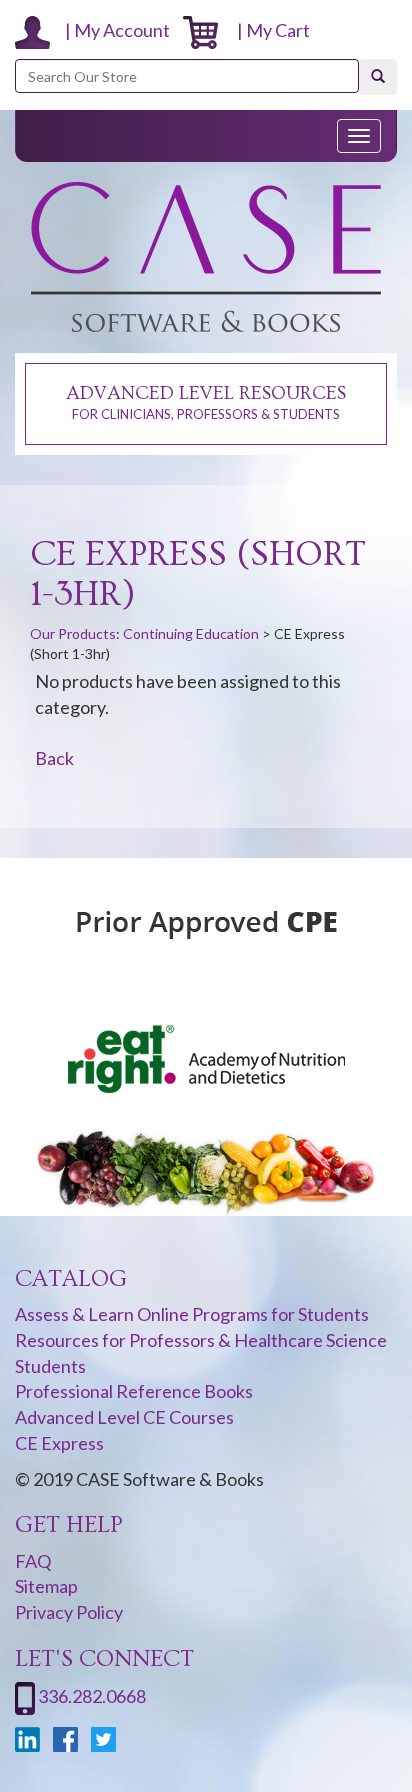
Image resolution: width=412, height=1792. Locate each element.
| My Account (117, 30)
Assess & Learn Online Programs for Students (192, 1314)
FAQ (33, 1561)
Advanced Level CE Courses (124, 1417)
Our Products (73, 633)
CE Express (59, 1443)
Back (54, 758)
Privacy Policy (69, 1612)
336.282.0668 (92, 1696)
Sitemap (46, 1586)
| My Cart (269, 30)
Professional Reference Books (134, 1391)
